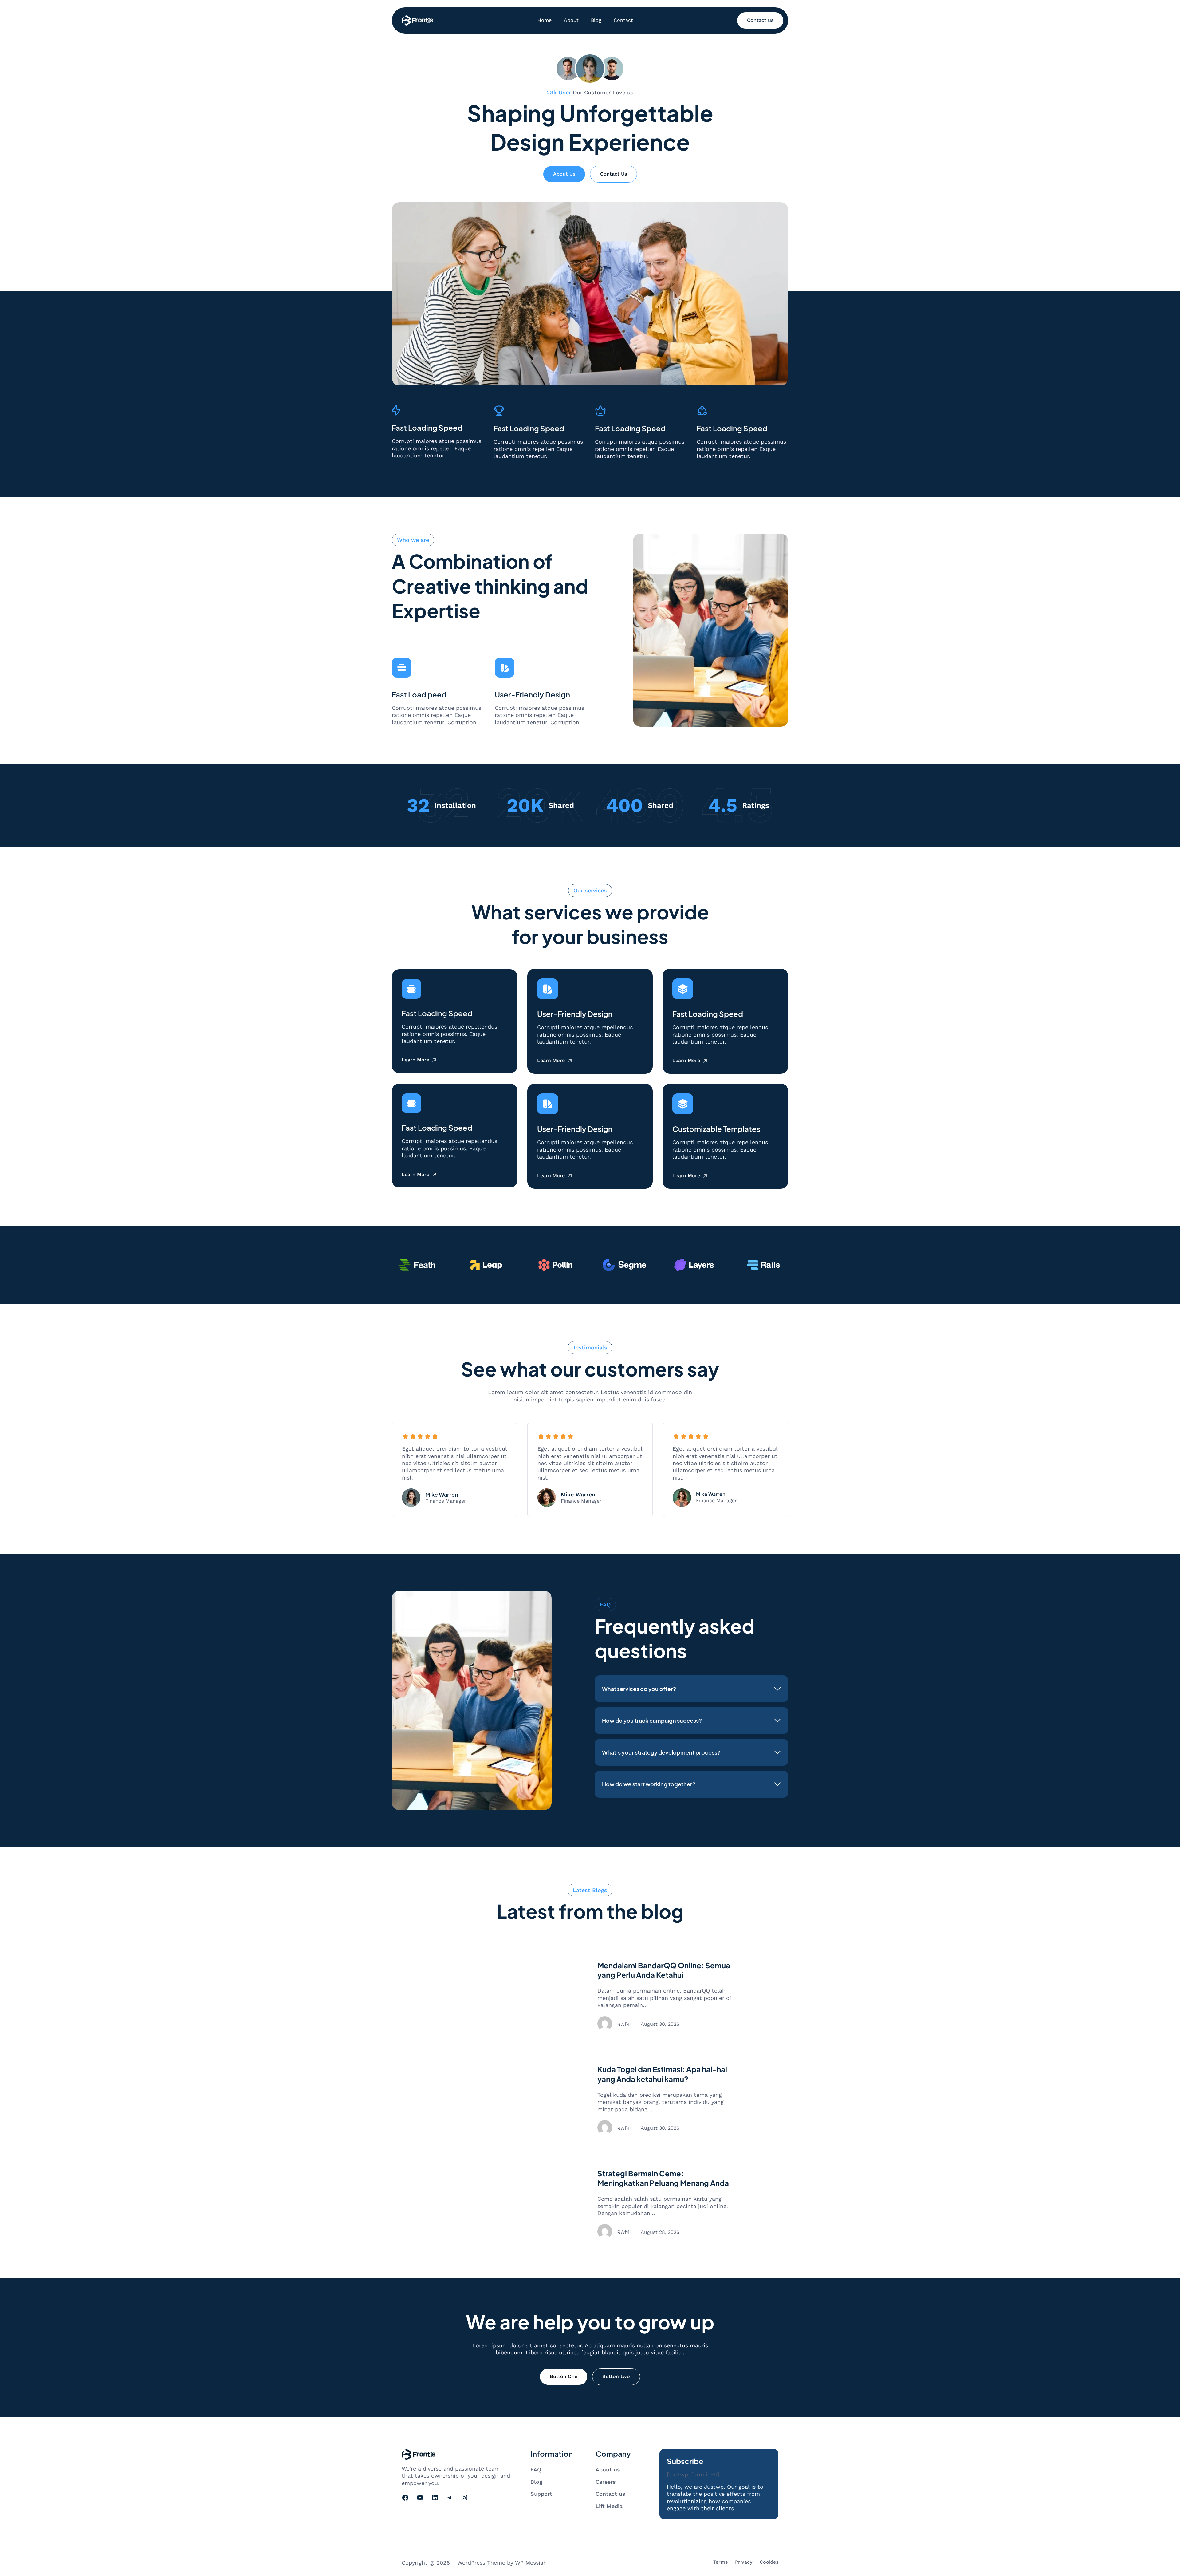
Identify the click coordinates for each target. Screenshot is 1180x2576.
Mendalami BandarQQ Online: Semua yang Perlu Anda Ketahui (664, 1970)
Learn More (415, 1060)
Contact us (760, 20)
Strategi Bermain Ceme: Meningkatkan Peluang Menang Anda (663, 2178)
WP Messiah (531, 2563)
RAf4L (625, 2024)
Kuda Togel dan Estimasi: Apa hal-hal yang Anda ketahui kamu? (662, 2074)
